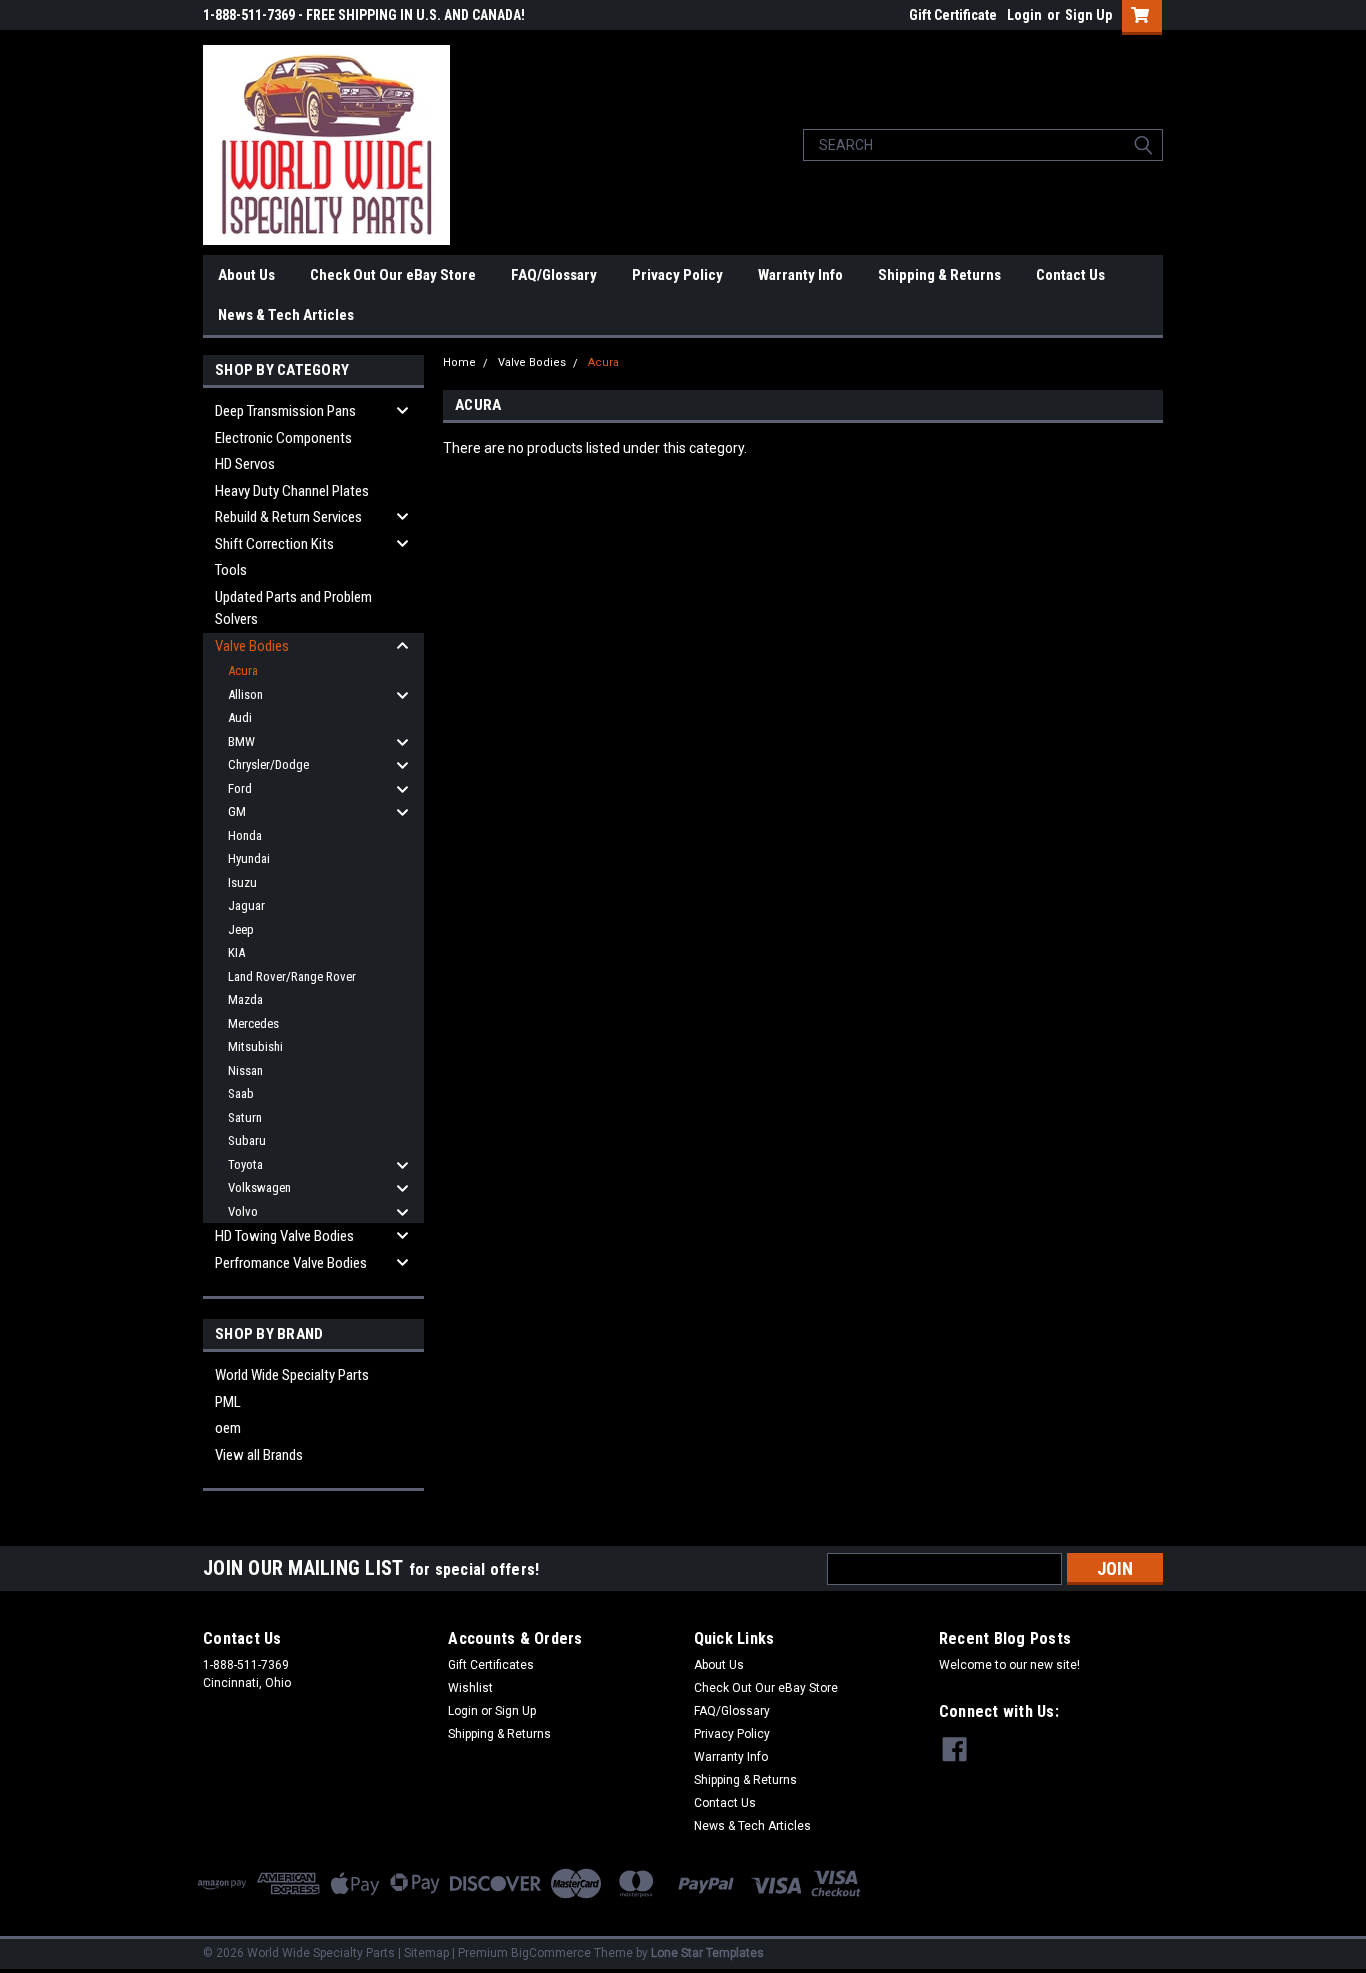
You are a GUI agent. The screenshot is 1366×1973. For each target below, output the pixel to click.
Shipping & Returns (939, 275)
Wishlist (470, 1688)
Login (1024, 15)
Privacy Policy (677, 275)
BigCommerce (551, 1953)
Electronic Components (283, 438)
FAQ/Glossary (554, 275)
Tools (231, 570)
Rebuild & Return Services (288, 517)
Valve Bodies (252, 646)
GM (237, 811)
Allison (245, 694)
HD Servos (245, 464)
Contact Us (1070, 275)
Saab (241, 1093)
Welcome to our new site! (1009, 1665)
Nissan (245, 1070)
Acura (243, 670)
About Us (246, 275)
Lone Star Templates (707, 1953)
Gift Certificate (953, 15)
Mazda (245, 999)
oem (228, 1428)
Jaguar (246, 905)
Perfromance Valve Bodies (291, 1263)
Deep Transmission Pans (285, 411)
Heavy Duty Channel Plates (292, 491)
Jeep (241, 929)
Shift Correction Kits (274, 544)
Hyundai (249, 858)
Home (459, 362)
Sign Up (1088, 15)
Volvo (243, 1211)
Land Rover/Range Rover (292, 976)
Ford (240, 788)
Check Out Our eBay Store (393, 275)
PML (228, 1402)
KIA (236, 952)
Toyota (245, 1164)
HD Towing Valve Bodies (284, 1236)
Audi (240, 717)
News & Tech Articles (286, 315)
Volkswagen (259, 1187)
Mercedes (253, 1023)
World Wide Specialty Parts (292, 1375)
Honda (245, 835)
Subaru (247, 1140)
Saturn (245, 1117)
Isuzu (242, 882)
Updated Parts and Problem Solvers (293, 608)
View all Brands (259, 1455)
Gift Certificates (491, 1665)
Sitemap (426, 1953)
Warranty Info (800, 275)
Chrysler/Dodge (268, 764)
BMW (241, 741)
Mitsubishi (255, 1046)
